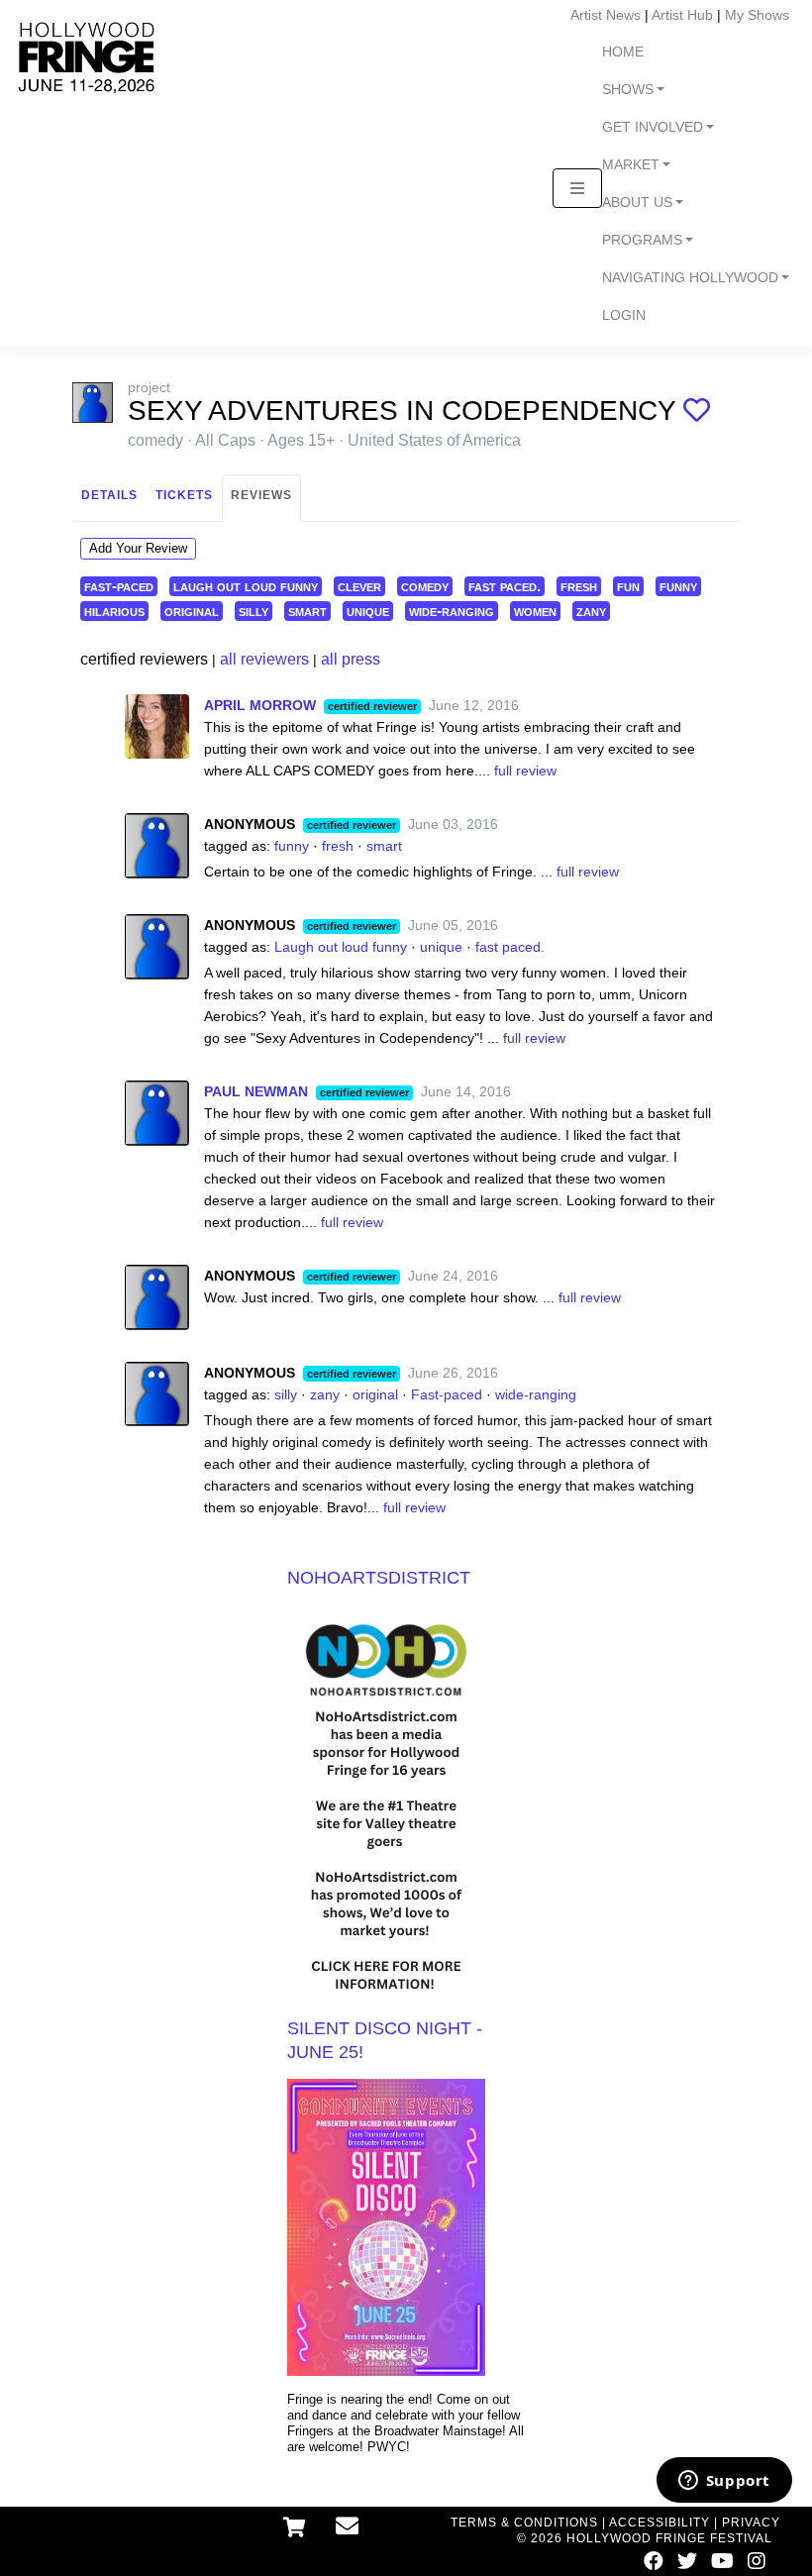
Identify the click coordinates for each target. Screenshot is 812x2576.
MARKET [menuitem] (631, 165)
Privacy (751, 2523)
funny (678, 586)
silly (254, 611)
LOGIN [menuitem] (624, 315)
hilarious (114, 611)
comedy (425, 586)
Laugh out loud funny (341, 947)
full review (525, 771)
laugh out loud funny (246, 586)
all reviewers (264, 659)
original (192, 611)
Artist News (606, 15)
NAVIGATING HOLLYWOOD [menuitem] (690, 278)
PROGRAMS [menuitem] (642, 240)
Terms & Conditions (524, 2523)
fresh (579, 586)
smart (307, 611)
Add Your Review (138, 548)
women (535, 611)
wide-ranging (452, 611)
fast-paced (119, 586)
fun (628, 586)
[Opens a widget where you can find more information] (724, 2482)
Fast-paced (447, 1394)
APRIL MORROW (260, 705)
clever (359, 586)
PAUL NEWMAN (256, 1091)
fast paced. (505, 586)
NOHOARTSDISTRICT (379, 1578)
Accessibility (660, 2523)
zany (591, 611)
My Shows (757, 15)
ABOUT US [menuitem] (637, 203)
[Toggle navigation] (577, 188)
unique (368, 611)
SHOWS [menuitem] (628, 90)
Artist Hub (682, 15)
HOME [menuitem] (623, 52)
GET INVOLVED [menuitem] (653, 127)
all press (351, 659)
